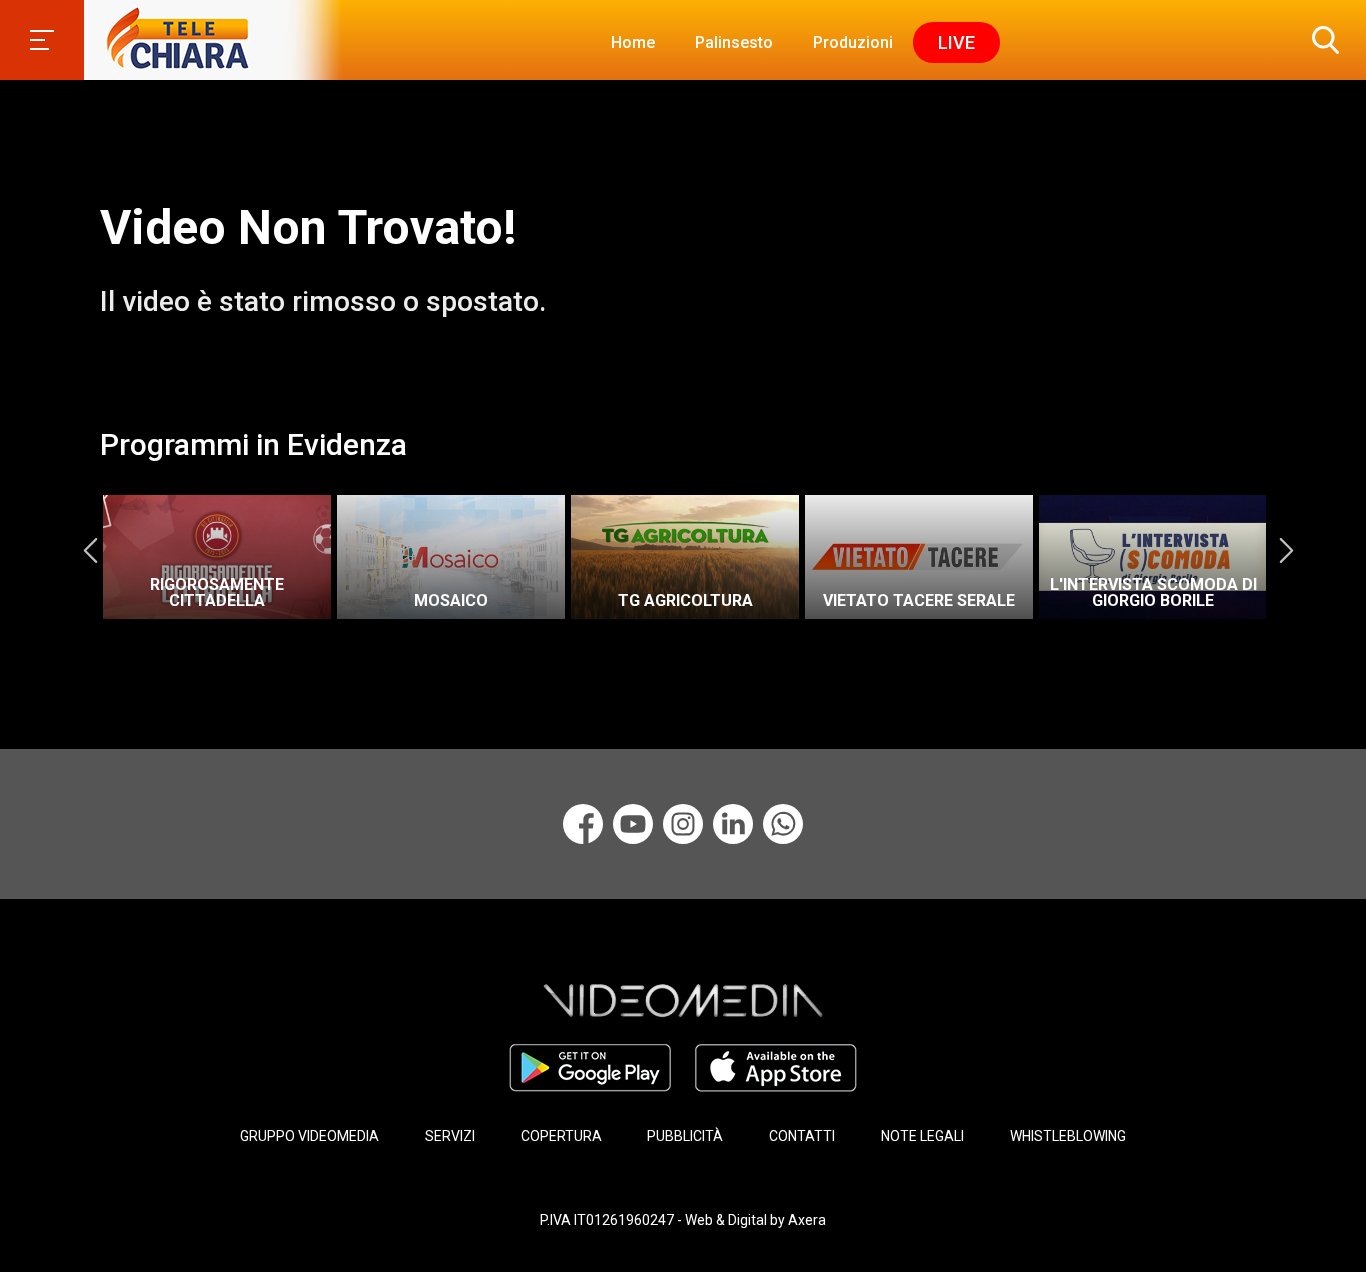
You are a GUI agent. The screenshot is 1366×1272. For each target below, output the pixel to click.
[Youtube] (633, 824)
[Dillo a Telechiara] (783, 824)
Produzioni (853, 42)
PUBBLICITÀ (685, 1136)
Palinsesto (734, 42)
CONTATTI (802, 1136)
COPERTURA (561, 1136)
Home (633, 42)
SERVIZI (450, 1136)
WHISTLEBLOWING (1068, 1136)
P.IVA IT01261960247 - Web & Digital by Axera (683, 1220)
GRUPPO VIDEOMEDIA (309, 1136)
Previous (90, 551)
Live (956, 42)
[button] (1321, 40)
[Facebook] (583, 824)
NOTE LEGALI (922, 1136)
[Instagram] (683, 824)
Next (1286, 551)
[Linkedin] (733, 824)
